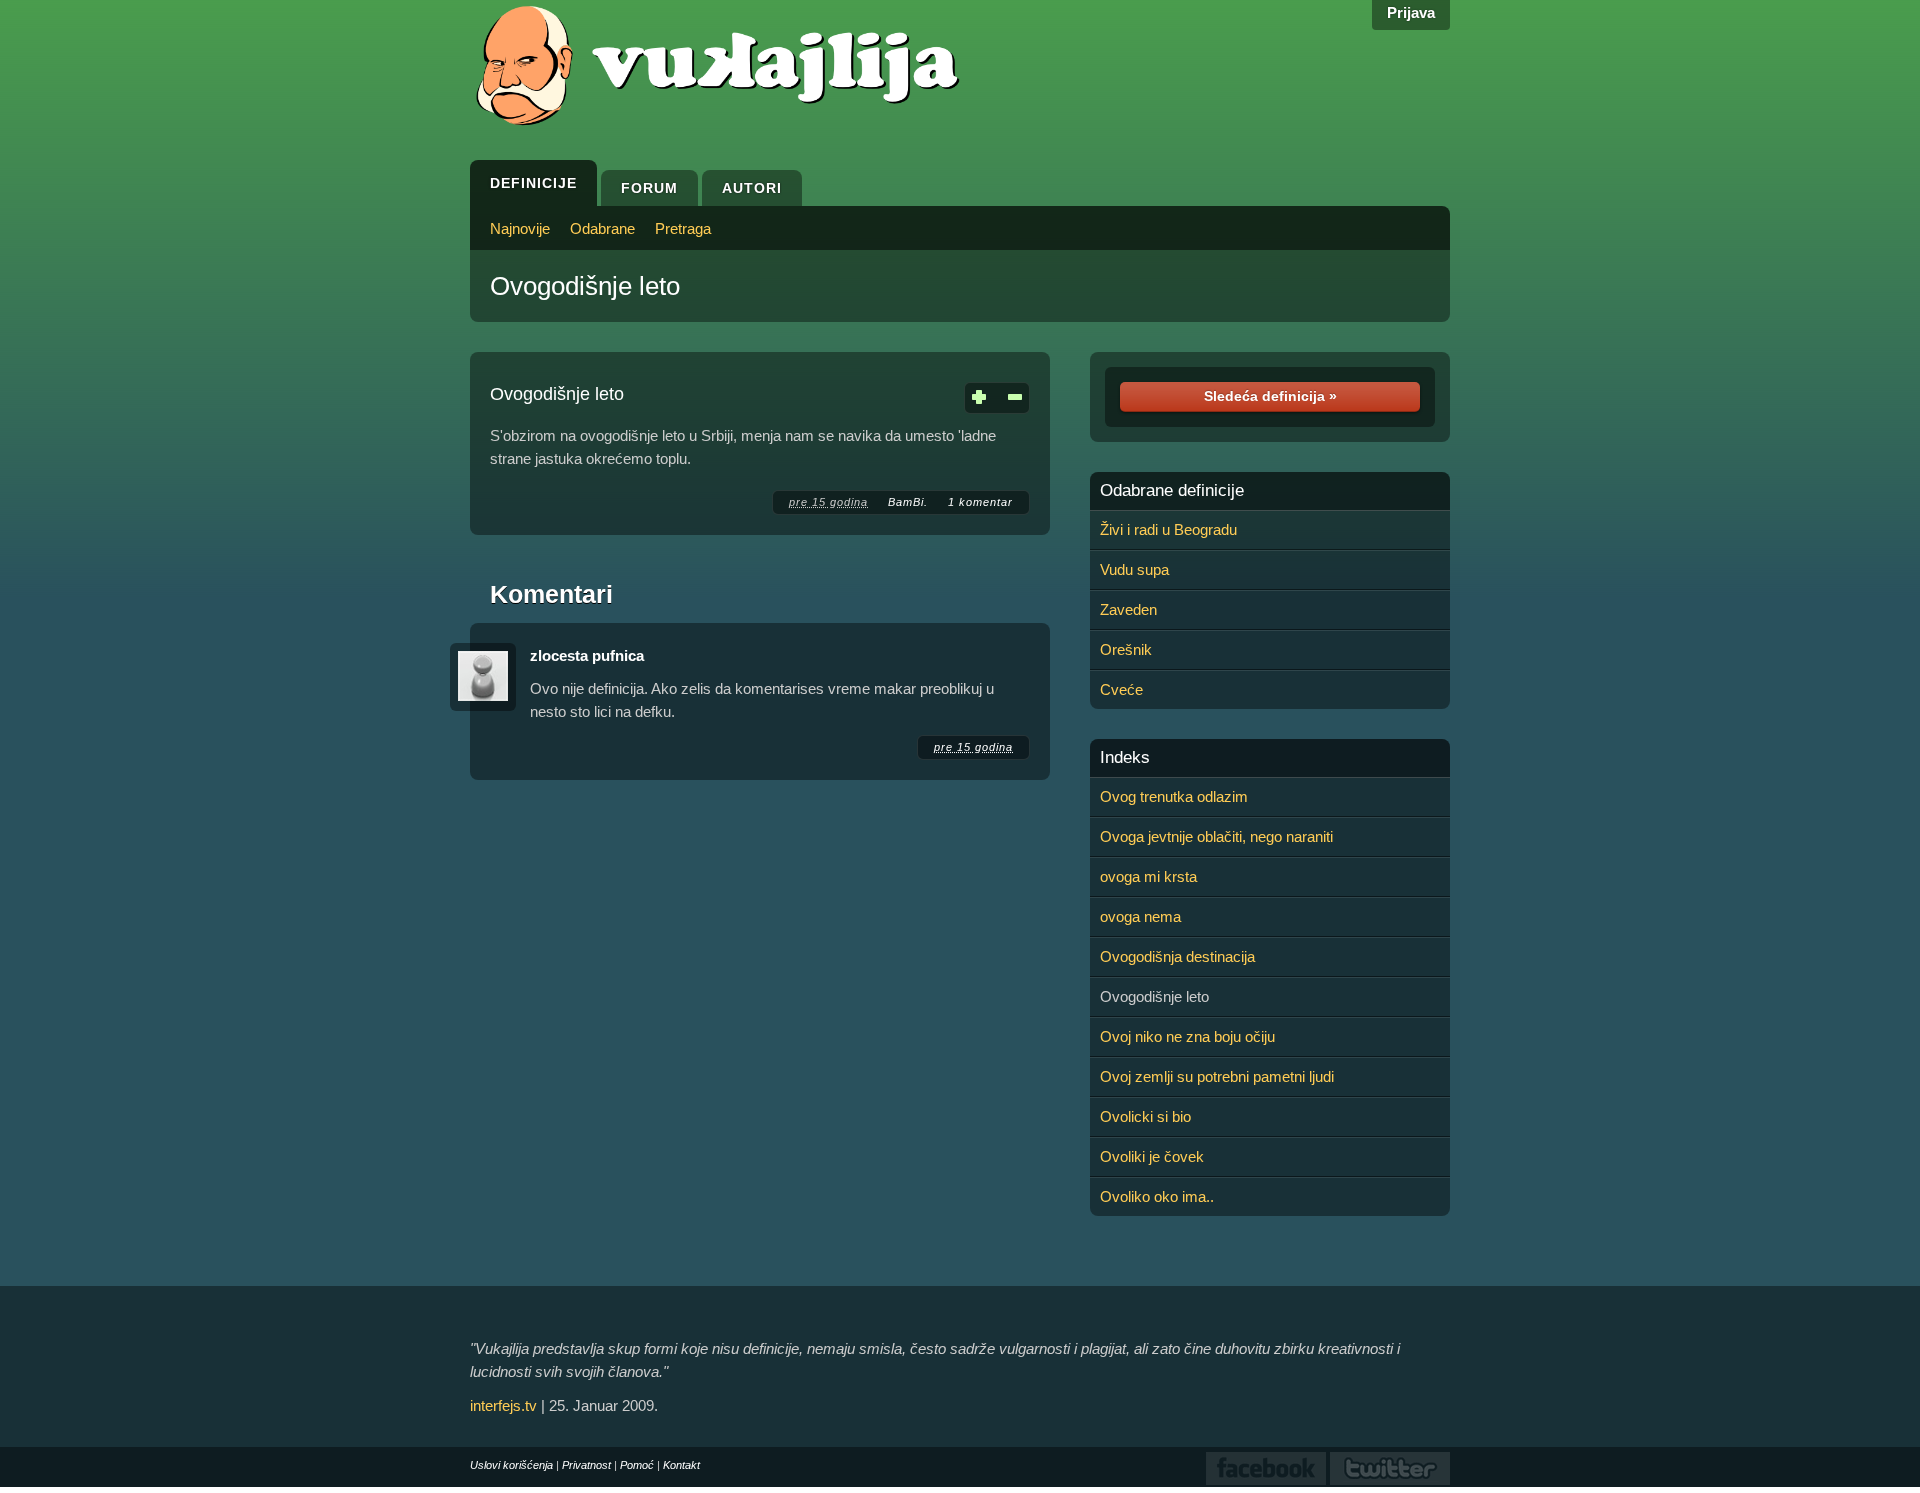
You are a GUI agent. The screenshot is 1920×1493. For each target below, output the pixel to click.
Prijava (1411, 12)
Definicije (533, 183)
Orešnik (1126, 649)
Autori (752, 188)
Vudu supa (1134, 569)
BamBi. (908, 502)
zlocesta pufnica (587, 655)
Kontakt (681, 1465)
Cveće (1121, 689)
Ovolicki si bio (1145, 1116)
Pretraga (683, 228)
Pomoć (637, 1465)
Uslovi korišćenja (511, 1465)
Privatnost (586, 1465)
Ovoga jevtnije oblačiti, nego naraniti (1216, 836)
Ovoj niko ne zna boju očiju (1187, 1036)
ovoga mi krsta (1148, 876)
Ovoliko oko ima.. (1157, 1196)
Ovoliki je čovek (1152, 1156)
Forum (649, 188)
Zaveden (1128, 609)
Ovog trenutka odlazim (1174, 796)
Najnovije (520, 228)
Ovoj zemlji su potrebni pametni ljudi (1217, 1076)
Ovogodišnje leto (585, 286)
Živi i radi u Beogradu (1168, 529)
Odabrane (602, 228)
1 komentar (980, 502)
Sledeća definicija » (1270, 396)
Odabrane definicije (1172, 491)
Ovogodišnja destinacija (1177, 956)
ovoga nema (1140, 916)
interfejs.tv (503, 1405)
